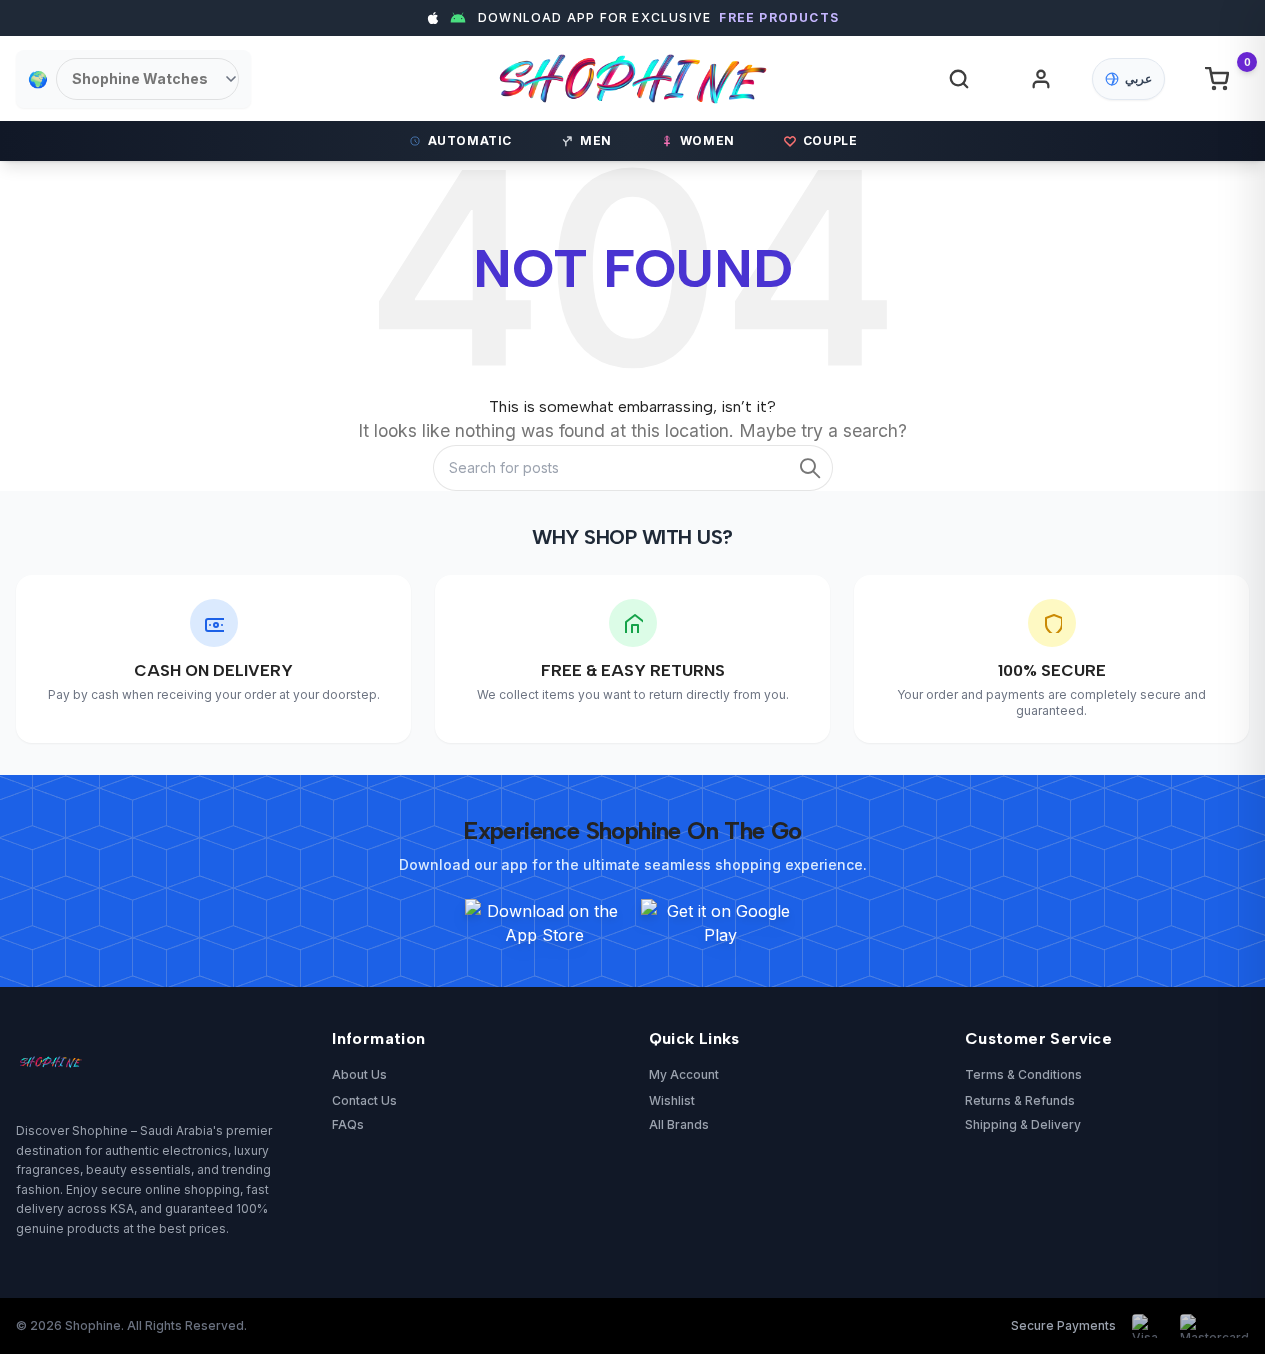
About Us (359, 1074)
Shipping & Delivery (1023, 1124)
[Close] (1024, 487)
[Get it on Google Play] (721, 923)
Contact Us (364, 1100)
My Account (684, 1074)
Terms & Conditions (1023, 1074)
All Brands (679, 1124)
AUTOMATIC (470, 140)
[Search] (959, 79)
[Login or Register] (1041, 79)
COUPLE (830, 140)
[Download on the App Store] (545, 923)
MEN (596, 140)
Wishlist (672, 1100)
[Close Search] (981, 93)
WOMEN (707, 140)
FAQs (348, 1124)
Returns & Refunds (1020, 1100)
